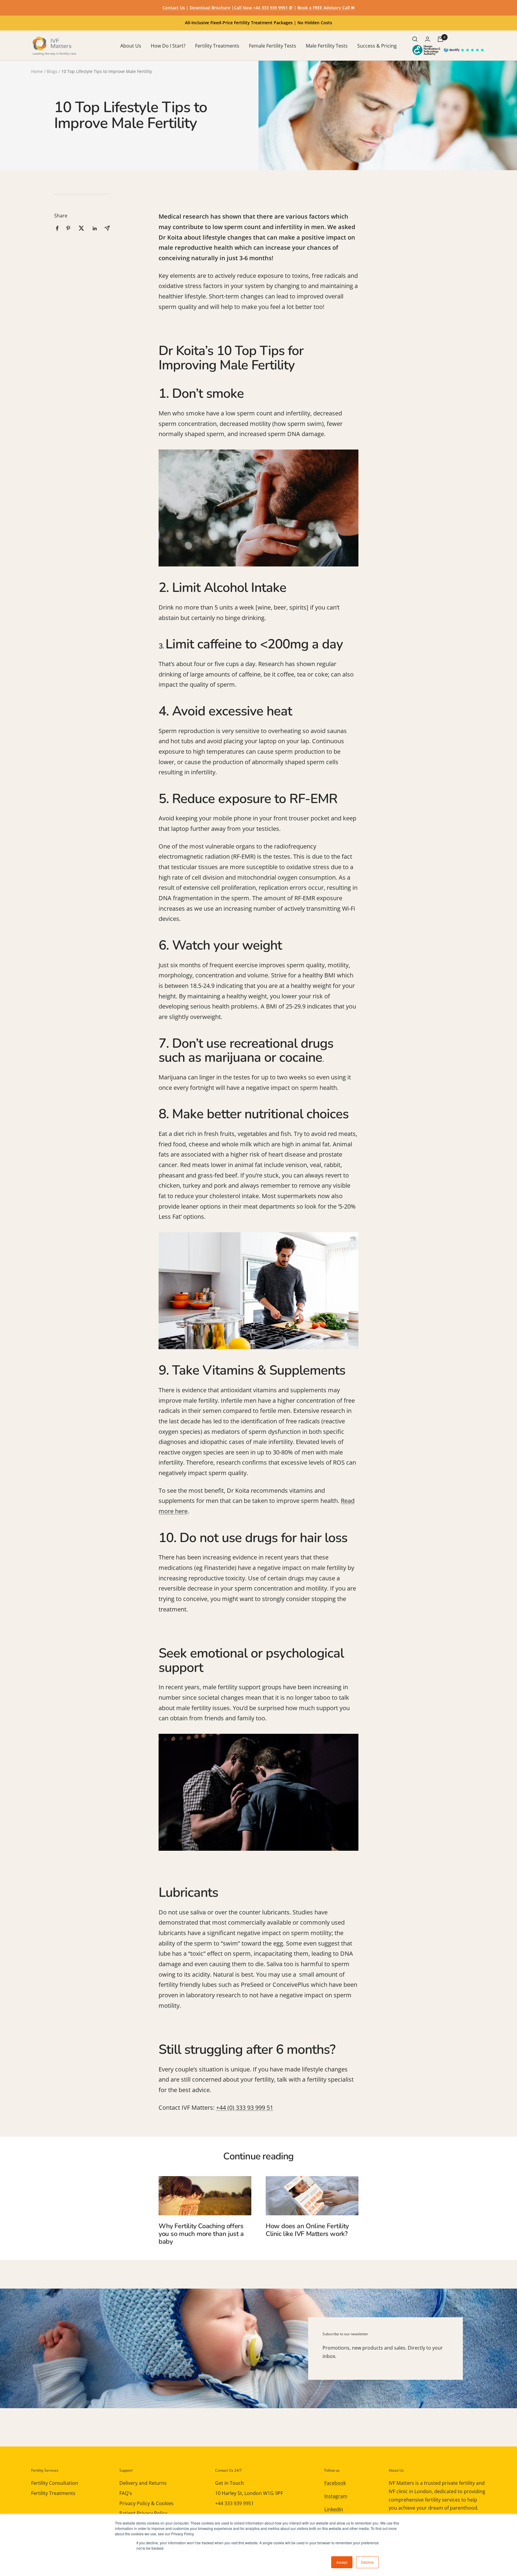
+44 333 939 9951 (234, 2503)
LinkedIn (334, 2509)
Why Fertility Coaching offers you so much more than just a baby (201, 2234)
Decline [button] (367, 2562)
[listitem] (57, 228)
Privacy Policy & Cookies (146, 2503)
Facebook (335, 2483)
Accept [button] (342, 2562)
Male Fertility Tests (327, 46)
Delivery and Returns (143, 2483)
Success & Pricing (377, 46)
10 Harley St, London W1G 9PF (249, 2493)
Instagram (336, 2496)
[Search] (415, 39)
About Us (131, 46)
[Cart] (440, 39)
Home (37, 71)
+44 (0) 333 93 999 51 (245, 2107)
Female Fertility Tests (273, 46)
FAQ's (126, 2493)
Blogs (52, 71)
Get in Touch (229, 2483)
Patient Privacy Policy (143, 2513)
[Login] (428, 39)
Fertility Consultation (55, 2483)
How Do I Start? (168, 46)
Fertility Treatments (217, 46)
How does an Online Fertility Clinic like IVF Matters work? (307, 2230)
